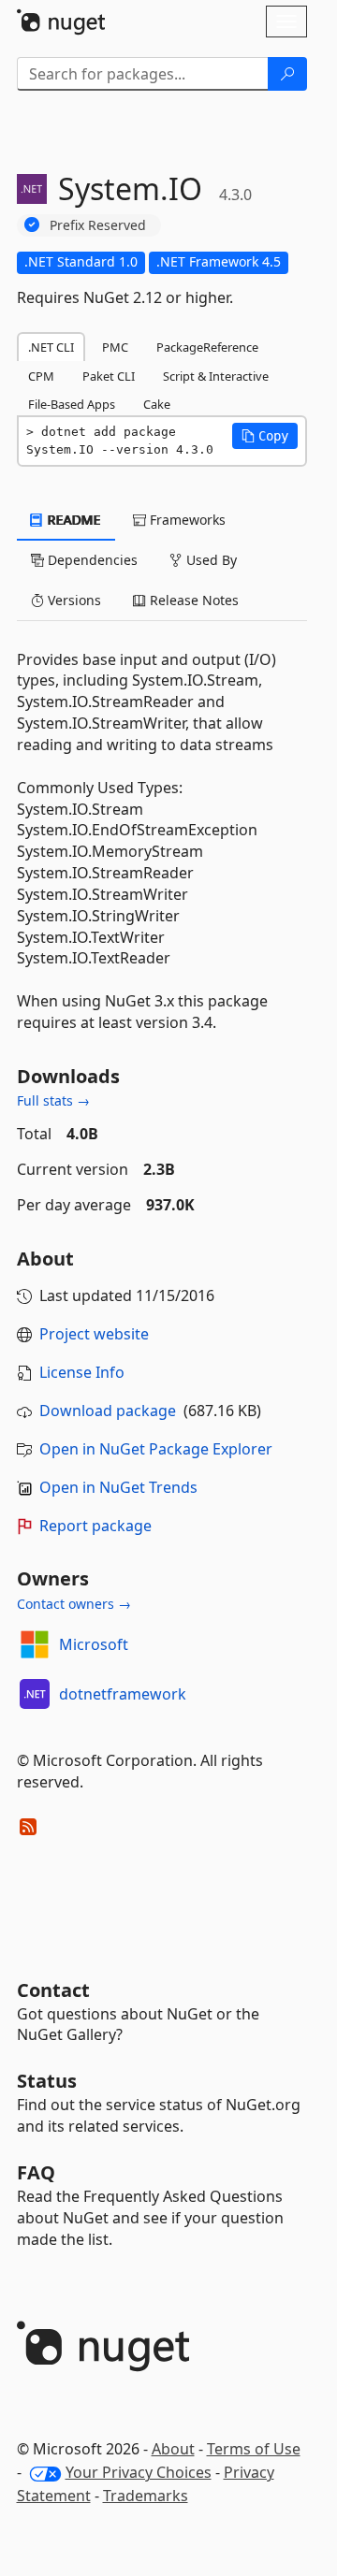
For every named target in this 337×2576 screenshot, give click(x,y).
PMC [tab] (115, 347)
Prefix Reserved (98, 225)
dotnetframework (123, 1694)
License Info (82, 1372)
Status (47, 2081)
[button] (265, 436)
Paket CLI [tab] (109, 376)
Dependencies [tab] (91, 560)
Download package (108, 1411)
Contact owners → (74, 1604)
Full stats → (53, 1100)
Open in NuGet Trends (118, 1487)
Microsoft (94, 1644)
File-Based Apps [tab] (72, 404)
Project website (94, 1334)
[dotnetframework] (35, 1694)
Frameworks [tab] (186, 520)
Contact (53, 1990)
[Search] (287, 74)
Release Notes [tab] (192, 600)
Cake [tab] (157, 404)
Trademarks (146, 2496)
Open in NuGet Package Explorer (156, 1449)
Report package (95, 1526)
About (173, 2449)
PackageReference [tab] (207, 347)
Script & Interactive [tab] (216, 376)
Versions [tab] (73, 600)
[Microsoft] (35, 1644)
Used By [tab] (210, 560)
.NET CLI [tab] (51, 347)
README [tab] (73, 520)
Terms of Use (254, 2449)
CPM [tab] (41, 376)
